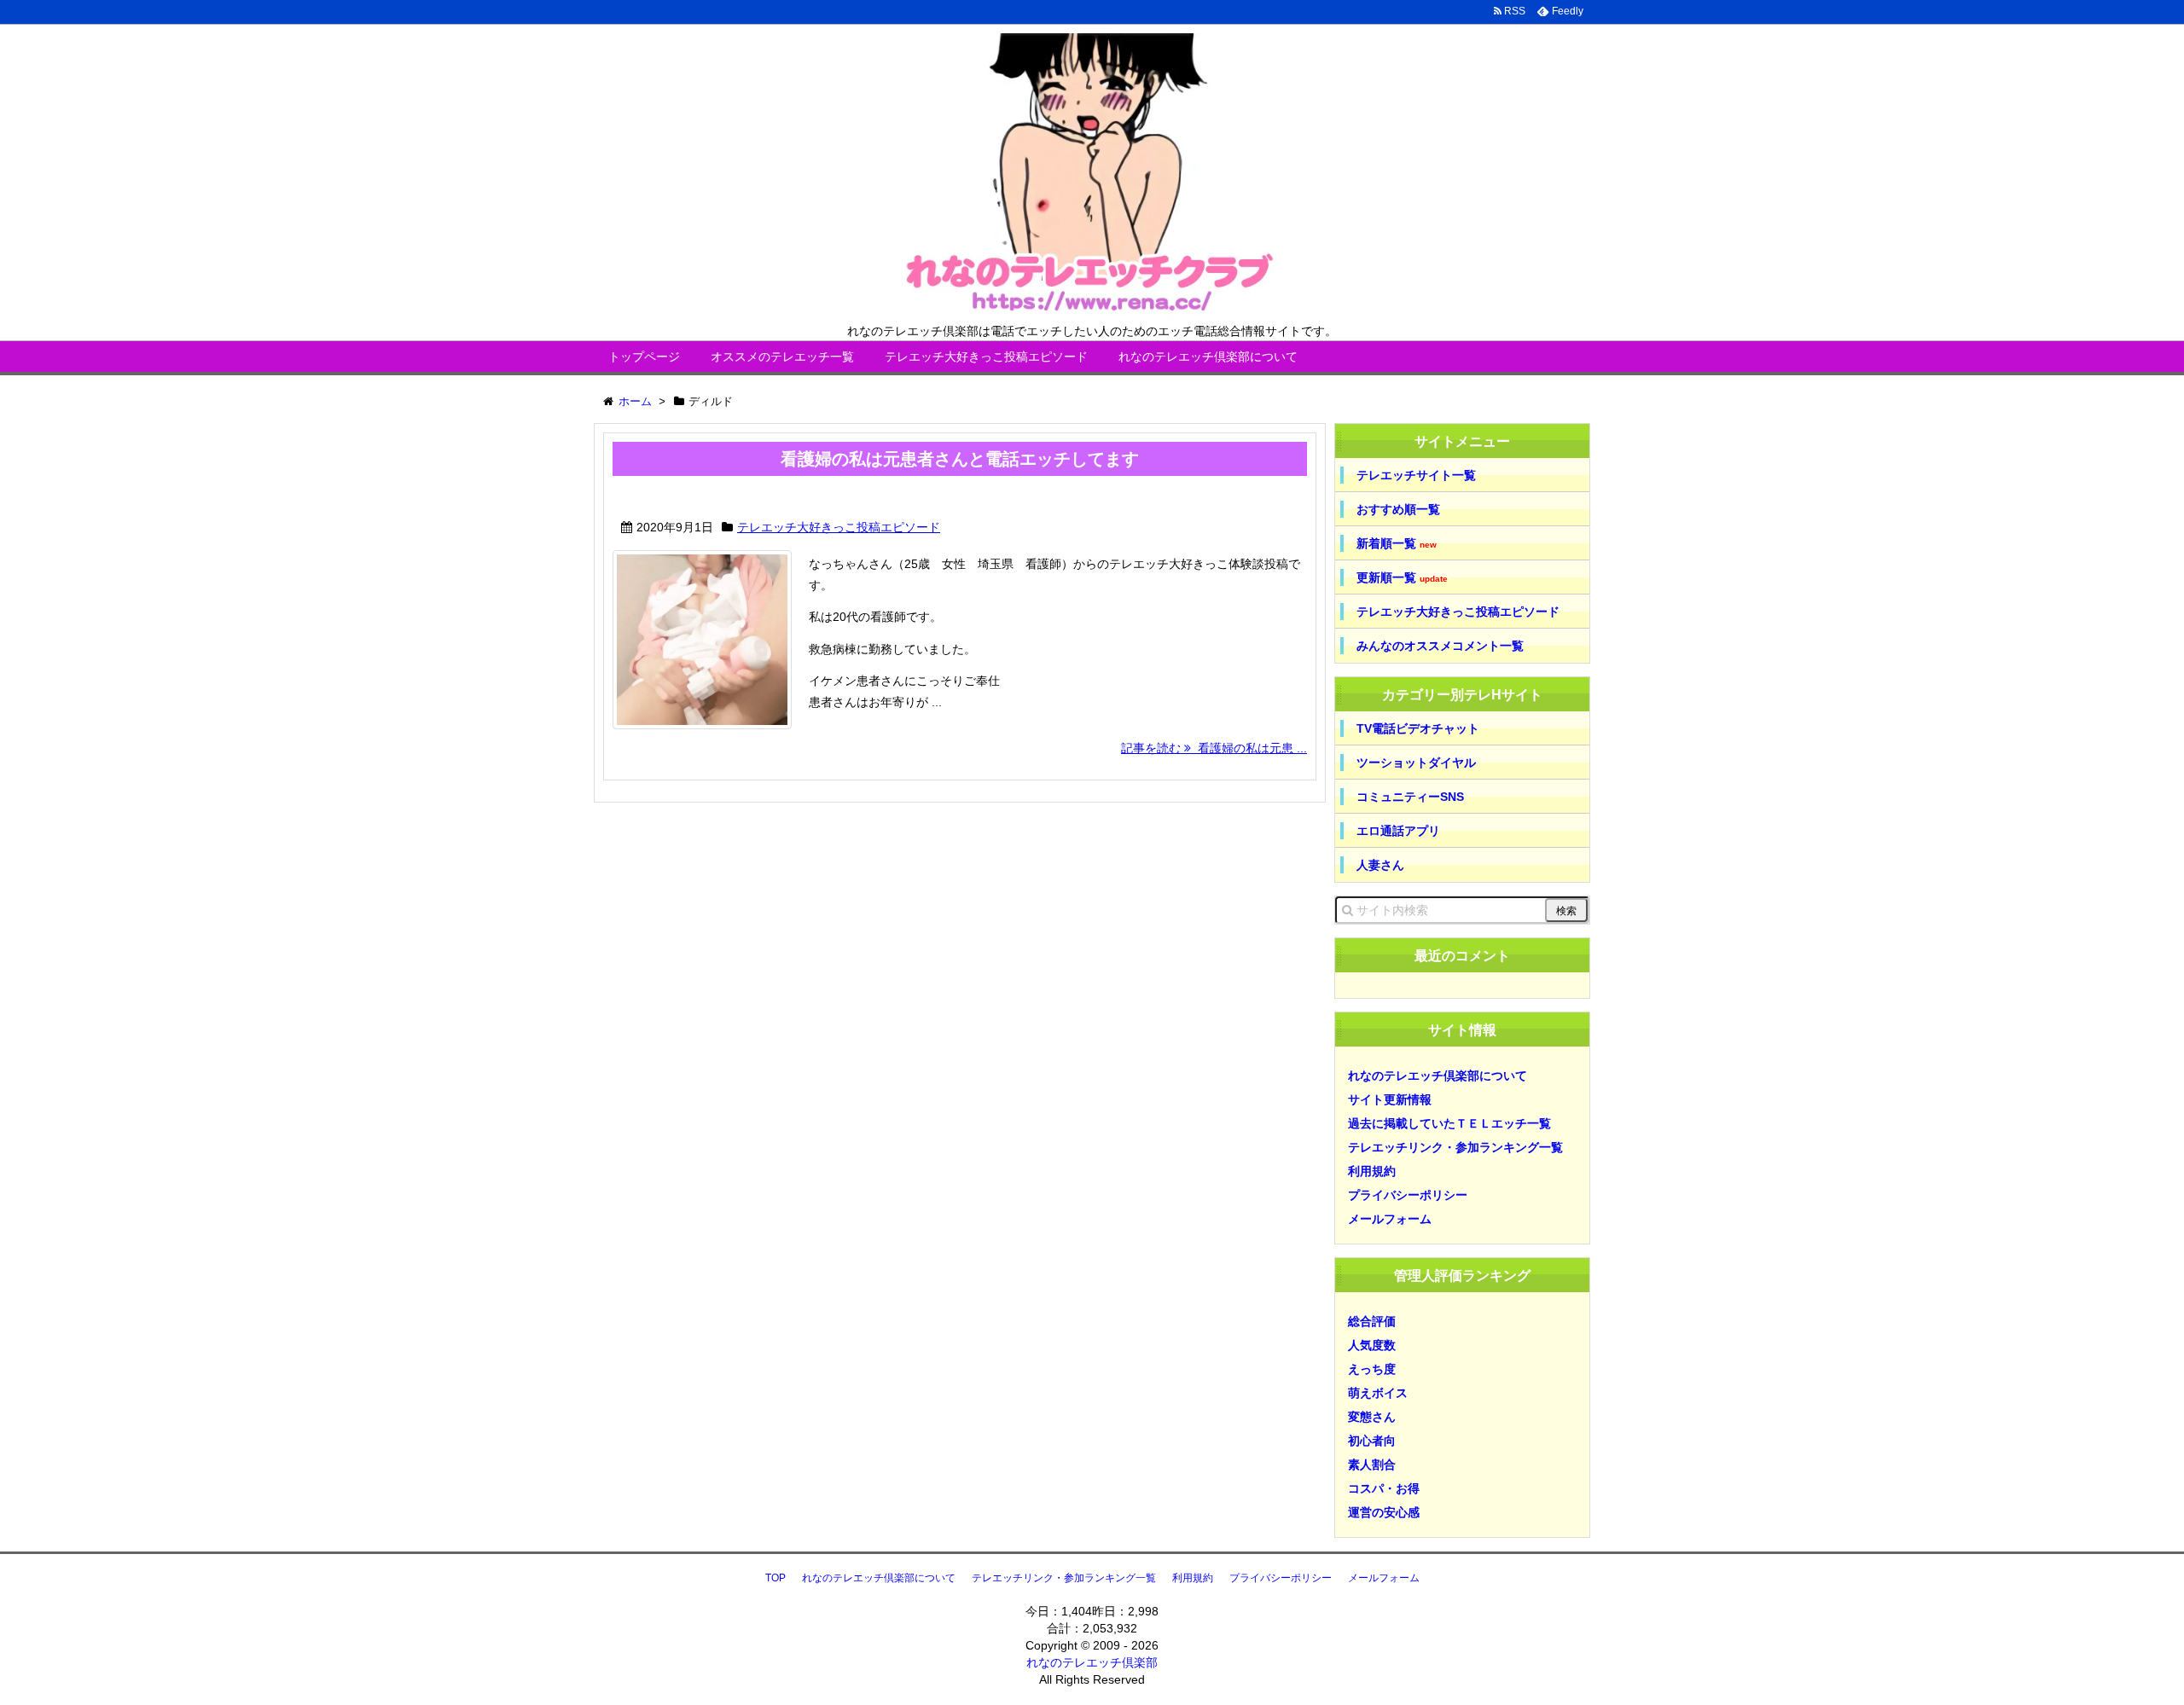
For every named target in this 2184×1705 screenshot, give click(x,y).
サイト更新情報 (1390, 1099)
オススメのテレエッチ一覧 (782, 357)
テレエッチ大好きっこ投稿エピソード (986, 357)
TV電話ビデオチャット (1418, 728)
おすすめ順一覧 (1398, 509)
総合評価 (1372, 1321)
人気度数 (1372, 1345)
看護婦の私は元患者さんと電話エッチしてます (960, 459)
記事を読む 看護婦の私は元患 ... (1214, 748)
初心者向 (1372, 1441)
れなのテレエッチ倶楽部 (1092, 1662)
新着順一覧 (1397, 544)
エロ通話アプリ (1398, 831)
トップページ (644, 357)
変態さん (1372, 1417)
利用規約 (1372, 1171)
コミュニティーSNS (1410, 797)
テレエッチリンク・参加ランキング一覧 (1455, 1147)
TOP (775, 1578)
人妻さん (1380, 865)
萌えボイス (1378, 1393)
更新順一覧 (1402, 578)
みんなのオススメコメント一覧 (1440, 646)
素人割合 (1372, 1464)
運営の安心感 (1384, 1512)
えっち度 (1372, 1369)
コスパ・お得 (1384, 1488)
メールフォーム (1390, 1219)
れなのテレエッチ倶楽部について (1208, 357)
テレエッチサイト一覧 (1416, 475)
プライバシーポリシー (1408, 1195)
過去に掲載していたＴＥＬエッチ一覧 (1449, 1123)
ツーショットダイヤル (1416, 763)
